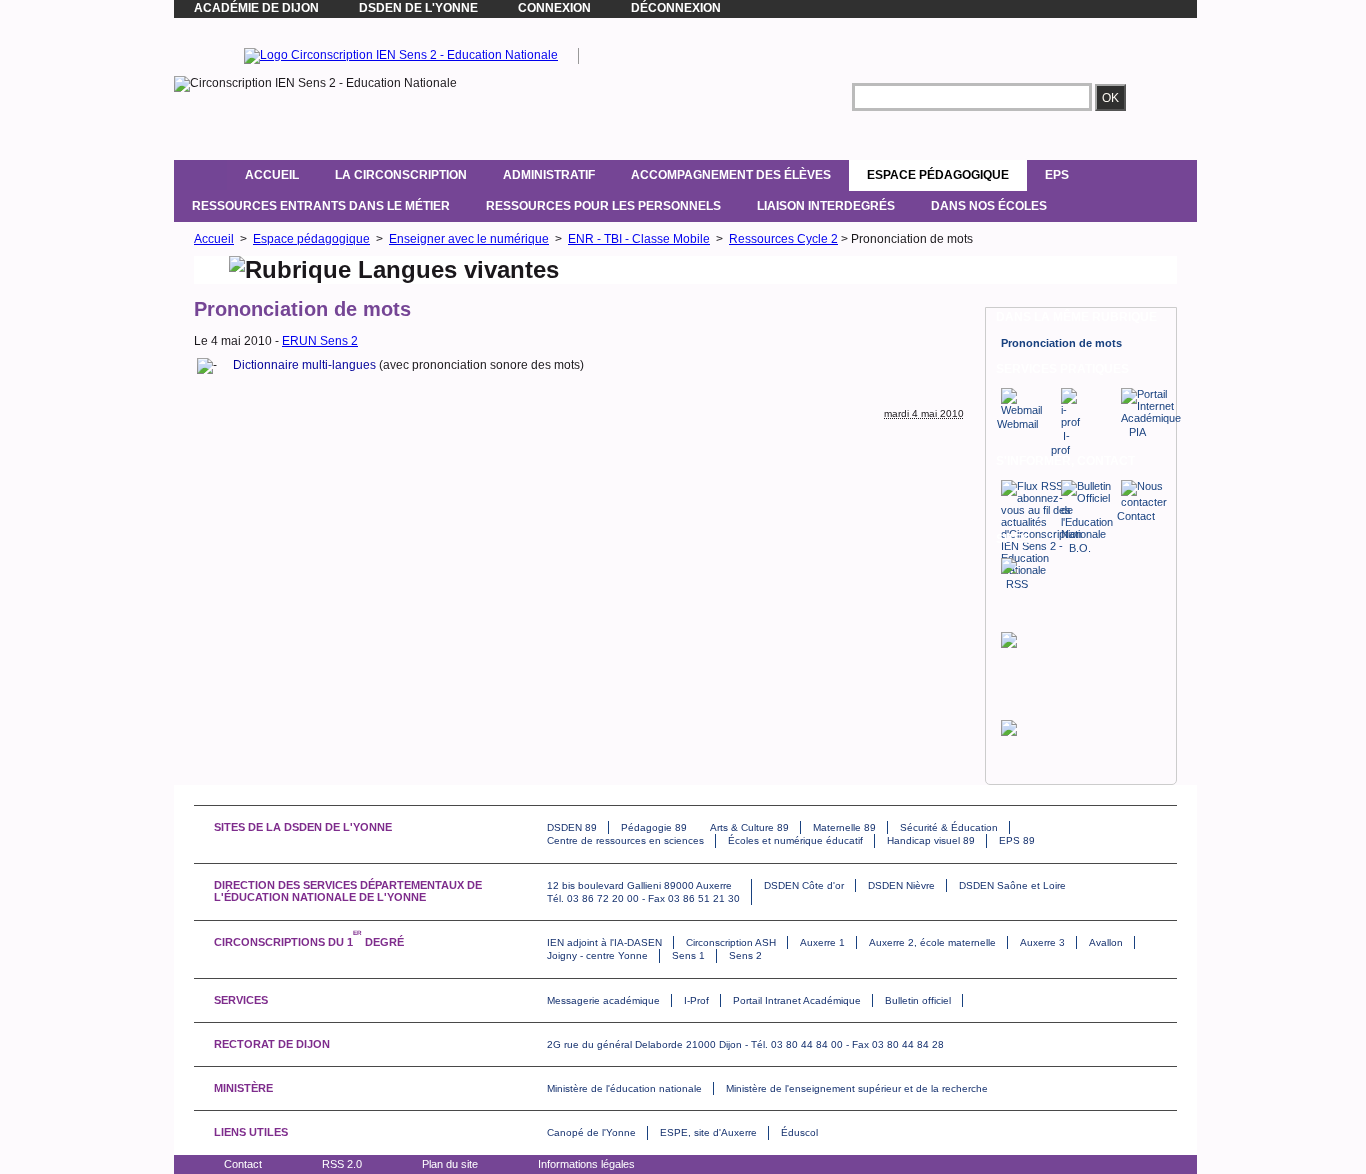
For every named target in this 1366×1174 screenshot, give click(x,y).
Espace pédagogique (938, 175)
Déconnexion (676, 8)
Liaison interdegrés (826, 206)
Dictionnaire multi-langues (304, 365)
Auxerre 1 (822, 942)
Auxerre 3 (1042, 942)
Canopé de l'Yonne (591, 1132)
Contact (243, 1164)
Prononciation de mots (1061, 343)
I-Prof (696, 1000)
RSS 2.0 (342, 1164)
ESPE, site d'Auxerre (708, 1132)
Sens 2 (745, 955)
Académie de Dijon (256, 8)
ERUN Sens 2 (320, 341)
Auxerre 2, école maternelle (932, 942)
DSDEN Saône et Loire (1012, 885)
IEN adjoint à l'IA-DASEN (604, 942)
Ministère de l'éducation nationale (624, 1088)
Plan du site (450, 1164)
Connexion (554, 8)
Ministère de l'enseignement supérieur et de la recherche (857, 1088)
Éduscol (799, 1132)
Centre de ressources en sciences (625, 840)
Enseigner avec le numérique (469, 239)
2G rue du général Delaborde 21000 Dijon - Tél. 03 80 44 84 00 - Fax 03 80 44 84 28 (745, 1044)
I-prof (1060, 443)
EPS (1057, 175)
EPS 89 (1017, 840)
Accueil (272, 175)
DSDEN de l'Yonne (418, 8)
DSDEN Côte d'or (804, 885)
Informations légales (586, 1164)
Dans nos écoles (989, 206)
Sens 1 (688, 955)
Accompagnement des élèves (731, 175)
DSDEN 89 (572, 827)
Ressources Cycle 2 (783, 239)
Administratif (549, 175)
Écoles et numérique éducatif (795, 840)
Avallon (1106, 942)
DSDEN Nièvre (901, 885)
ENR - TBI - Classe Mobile (639, 239)
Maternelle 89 (844, 827)
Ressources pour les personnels (603, 206)
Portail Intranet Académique (797, 1000)
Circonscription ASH (731, 942)
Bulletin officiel (918, 1000)
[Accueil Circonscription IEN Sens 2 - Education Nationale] (401, 55)
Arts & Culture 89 (749, 827)
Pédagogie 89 (654, 827)
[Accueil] (200, 175)
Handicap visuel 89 (931, 840)
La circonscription (401, 175)
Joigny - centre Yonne (597, 955)
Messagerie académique (603, 1000)
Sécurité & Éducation (949, 827)
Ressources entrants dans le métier (321, 206)
